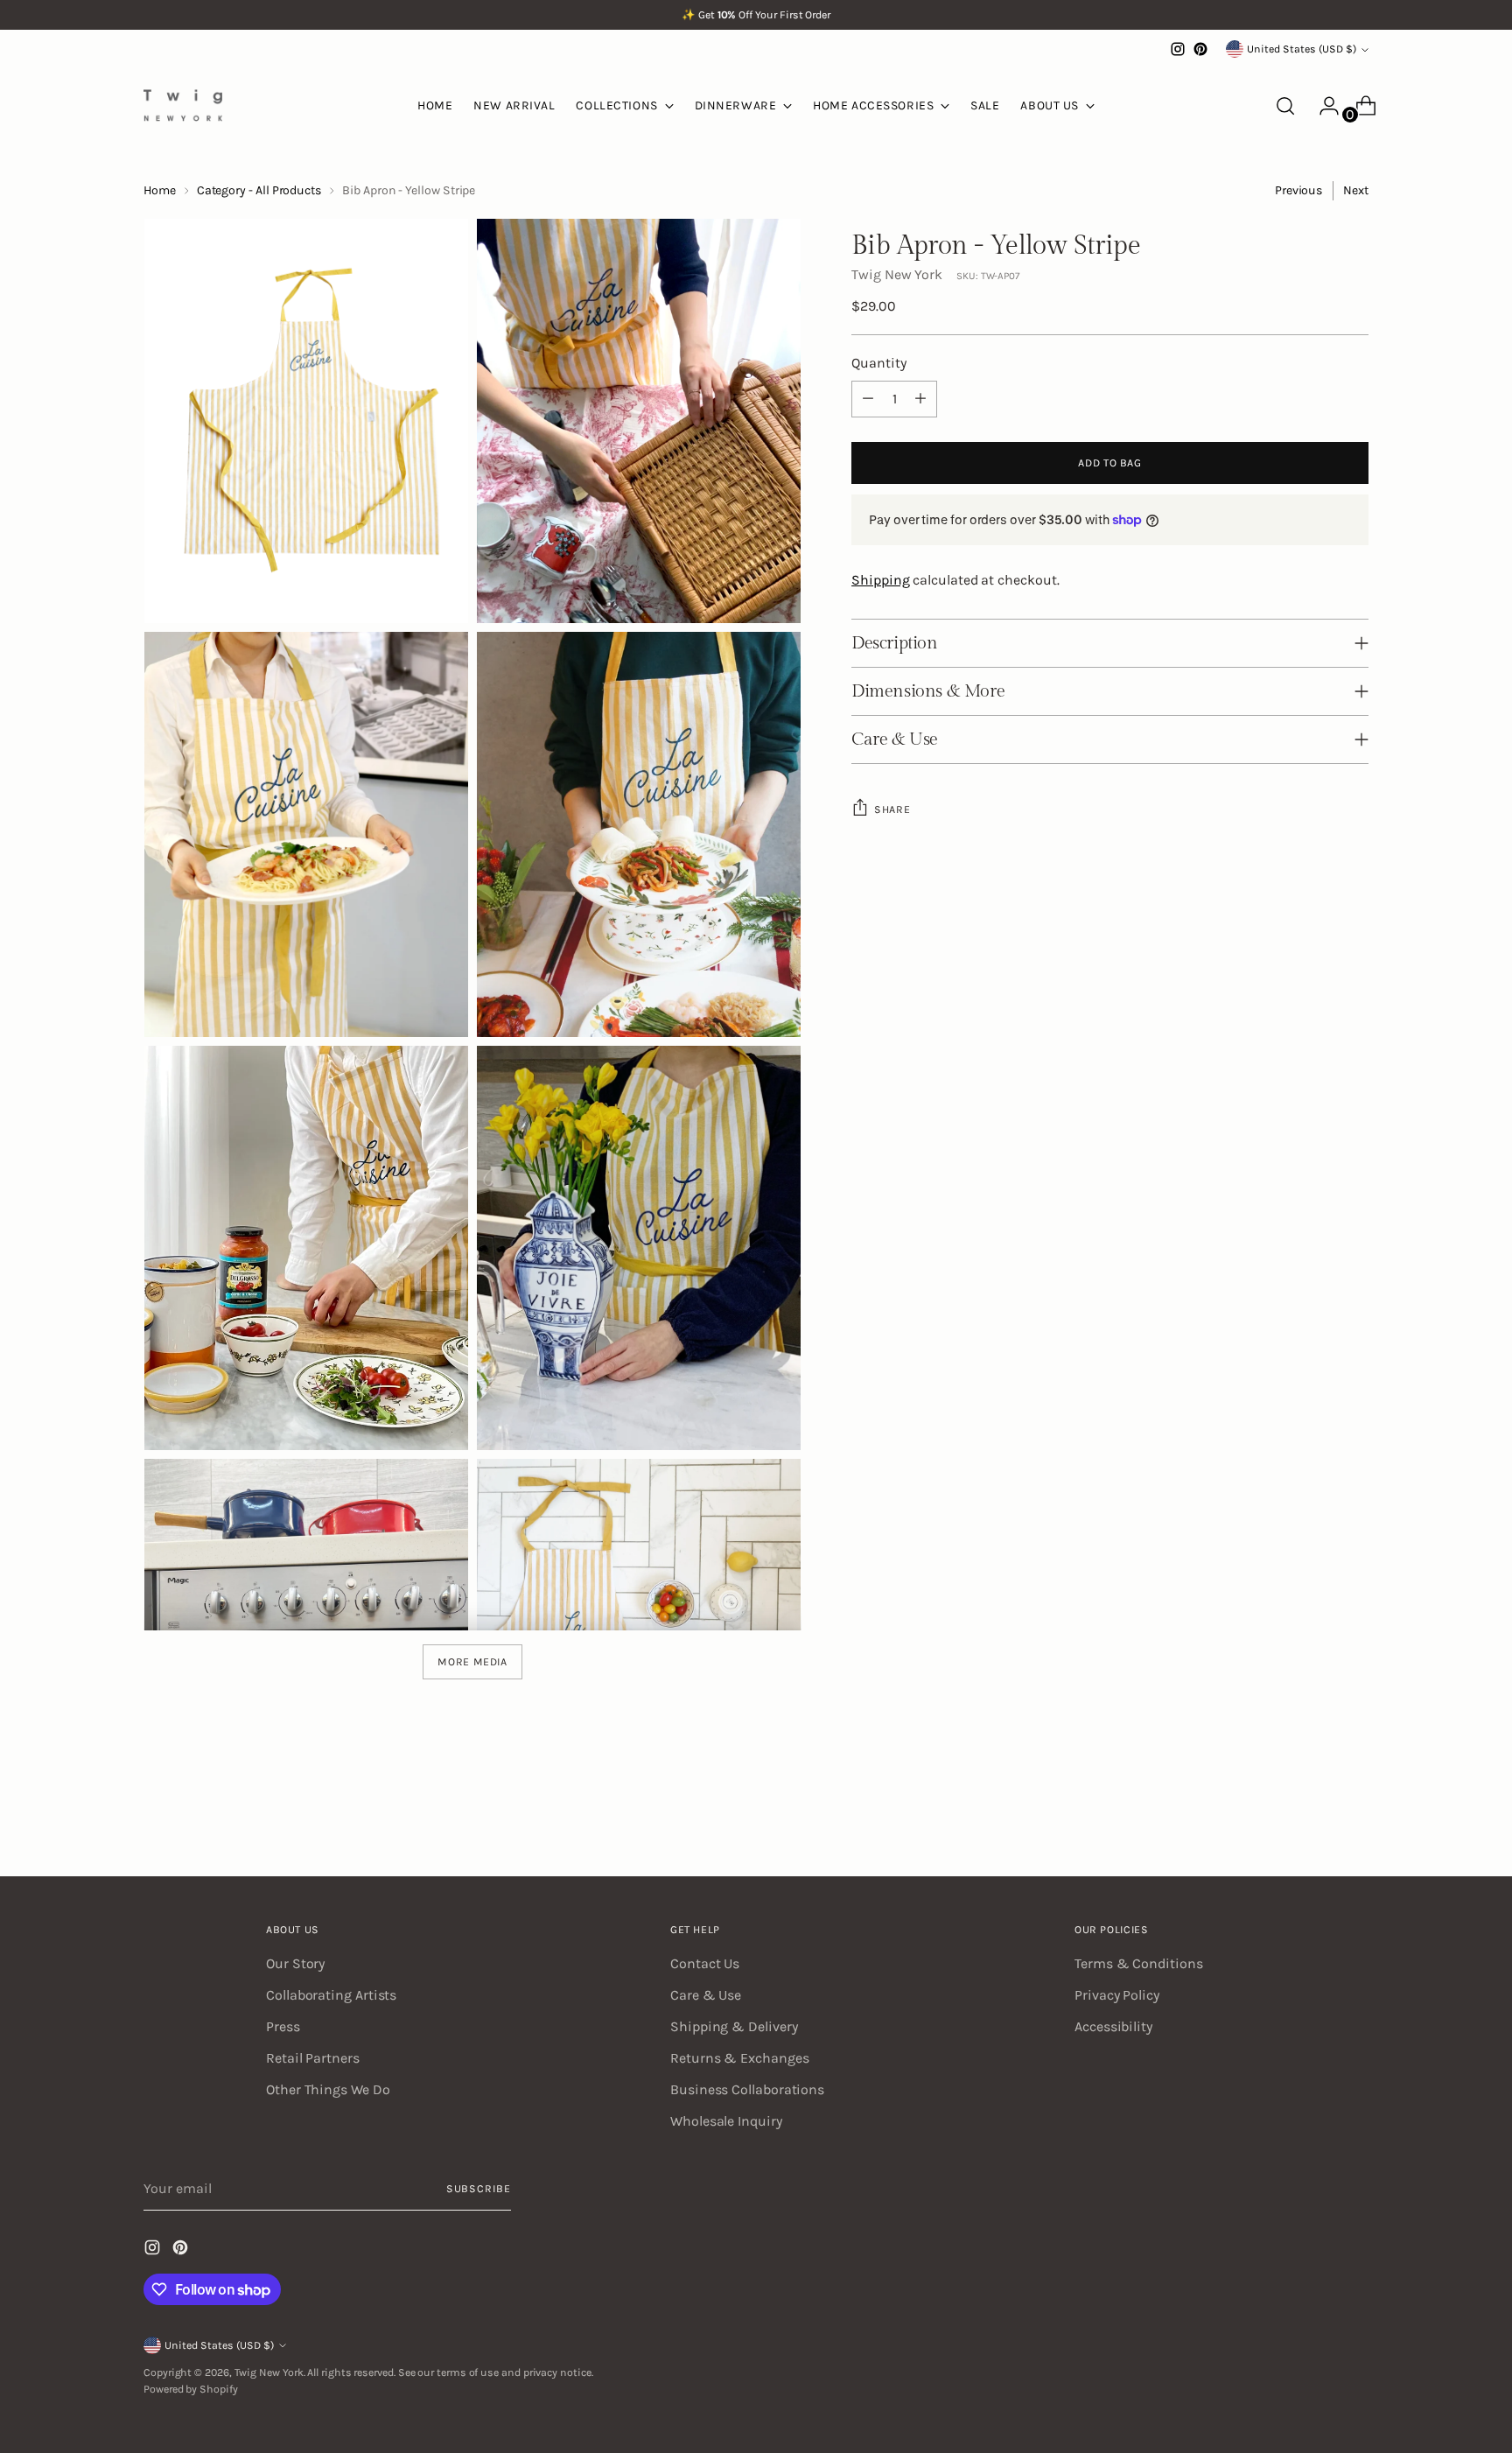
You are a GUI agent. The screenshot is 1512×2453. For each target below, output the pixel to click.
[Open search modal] (1285, 106)
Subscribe (479, 2189)
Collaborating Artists (331, 1995)
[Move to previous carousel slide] (1313, 1817)
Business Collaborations (747, 2089)
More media (472, 1662)
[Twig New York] (183, 105)
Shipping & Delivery (734, 2026)
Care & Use (706, 1995)
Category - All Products (259, 190)
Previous (1298, 190)
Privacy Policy (1117, 1995)
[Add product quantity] (920, 399)
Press (283, 2026)
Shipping (880, 580)
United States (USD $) (1302, 49)
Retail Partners (313, 2058)
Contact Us (705, 1963)
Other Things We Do (328, 2089)
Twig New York (897, 274)
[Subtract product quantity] (868, 399)
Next (1356, 190)
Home (160, 190)
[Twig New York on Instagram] (1178, 49)
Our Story (295, 1963)
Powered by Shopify (191, 2389)
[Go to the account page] (1322, 106)
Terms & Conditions (1139, 1963)
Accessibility (1113, 2026)
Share (892, 809)
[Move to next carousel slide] (1354, 1816)
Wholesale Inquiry (726, 2121)
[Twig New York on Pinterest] (1200, 49)
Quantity (878, 363)
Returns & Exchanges (739, 2058)
